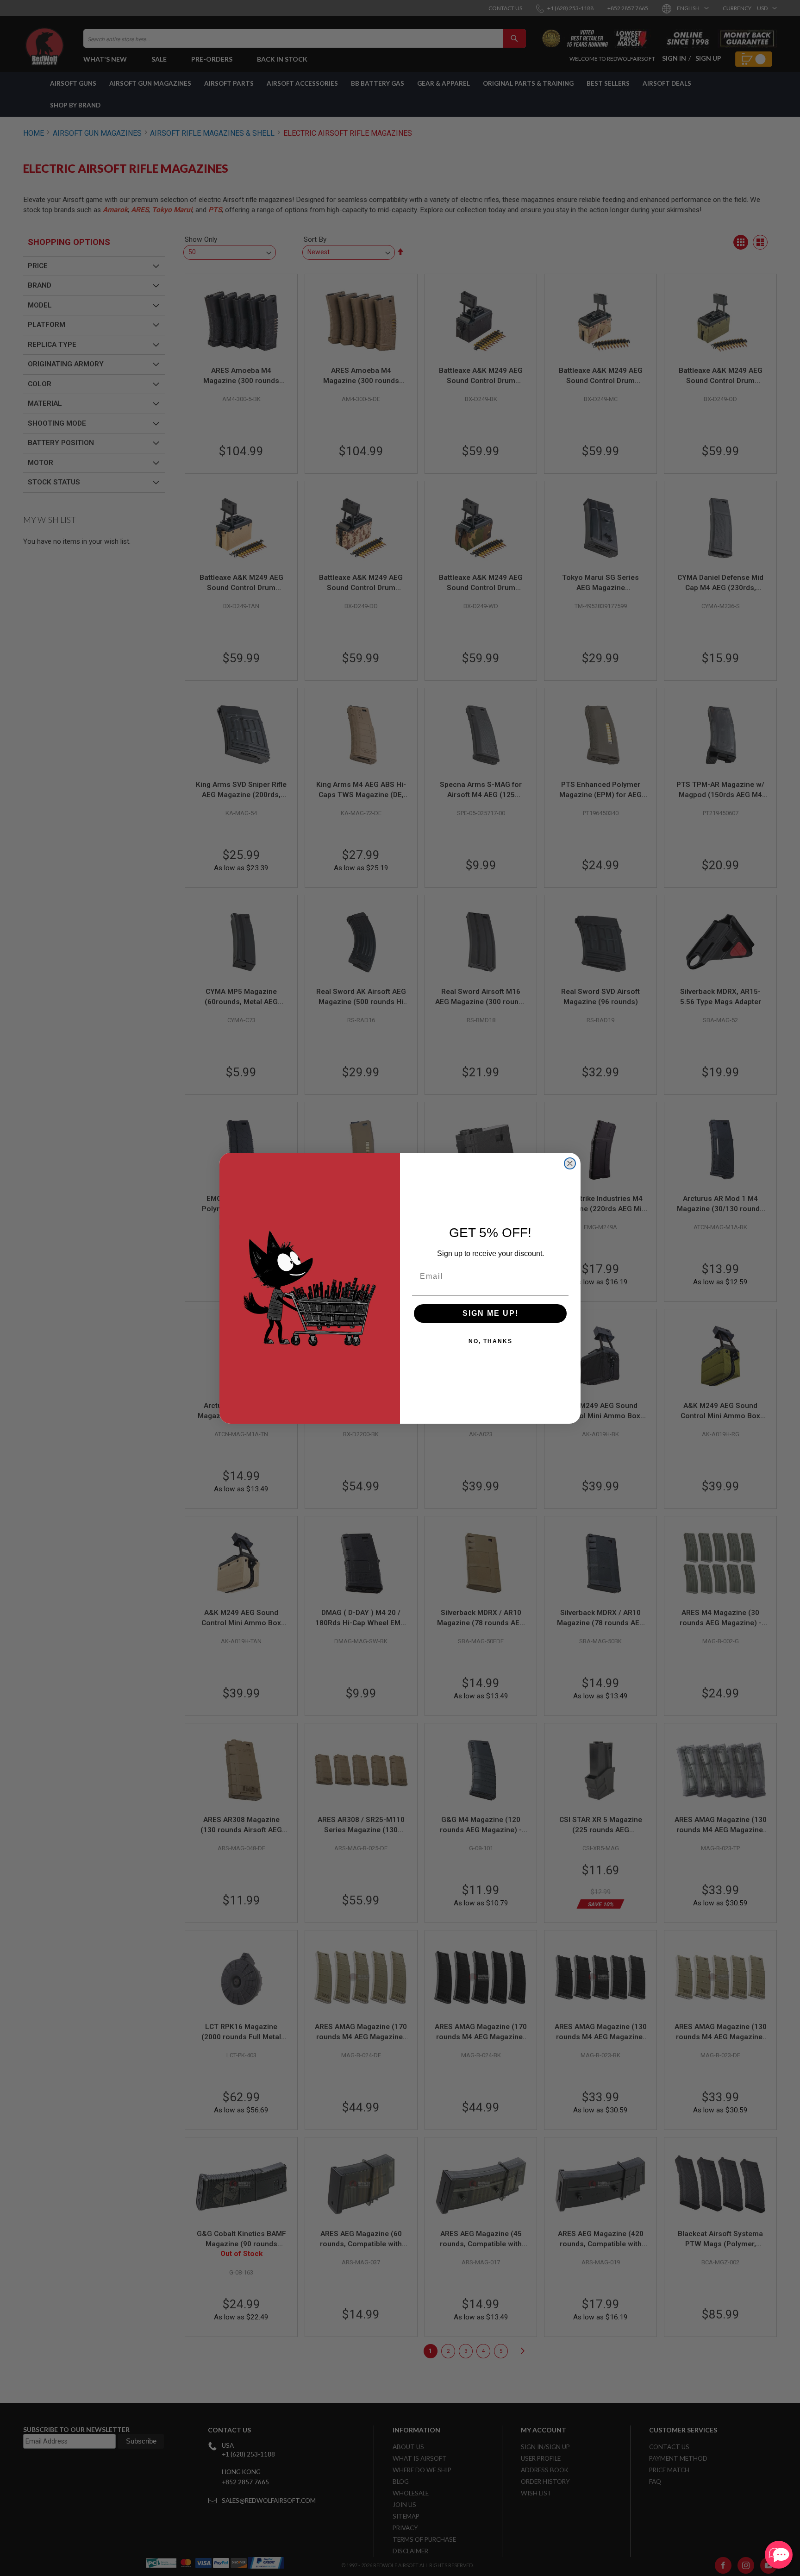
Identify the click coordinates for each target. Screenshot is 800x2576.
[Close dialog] (570, 1163)
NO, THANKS (491, 1341)
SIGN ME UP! (491, 1313)
